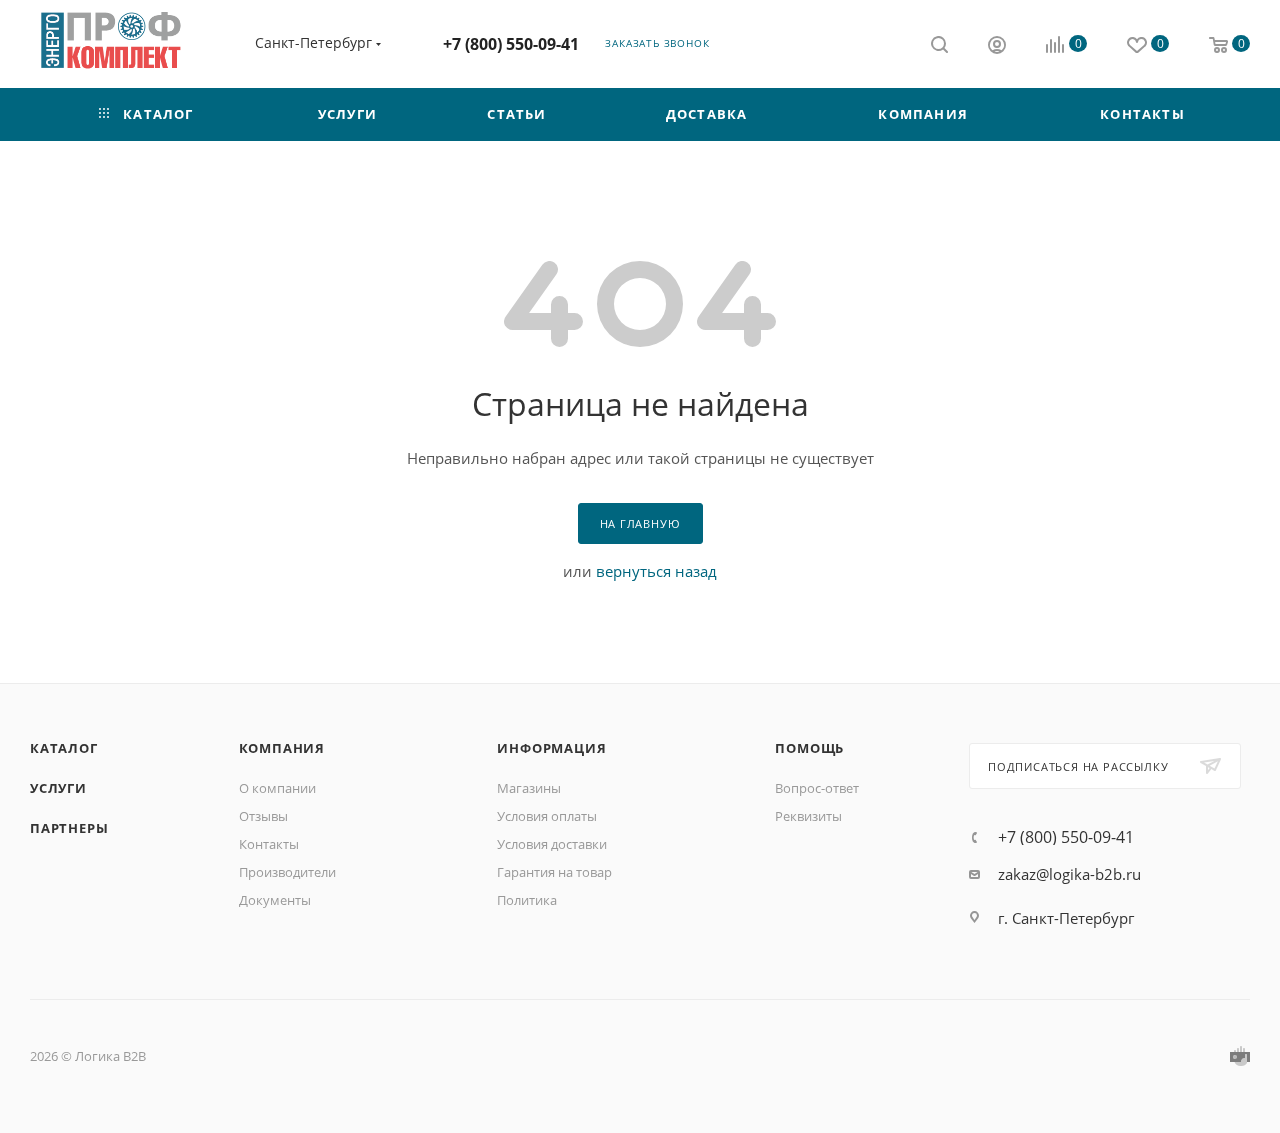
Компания (282, 748)
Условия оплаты (547, 816)
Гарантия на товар (554, 872)
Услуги (58, 788)
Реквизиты (808, 816)
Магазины (529, 788)
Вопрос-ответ (817, 788)
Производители (287, 872)
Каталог (64, 748)
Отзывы (263, 816)
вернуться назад (656, 571)
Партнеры (69, 828)
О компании (277, 788)
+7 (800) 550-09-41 (511, 44)
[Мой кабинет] (997, 47)
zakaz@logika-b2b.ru (1069, 874)
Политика (527, 900)
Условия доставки (552, 844)
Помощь (809, 748)
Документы (275, 900)
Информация (551, 748)
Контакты (269, 844)
